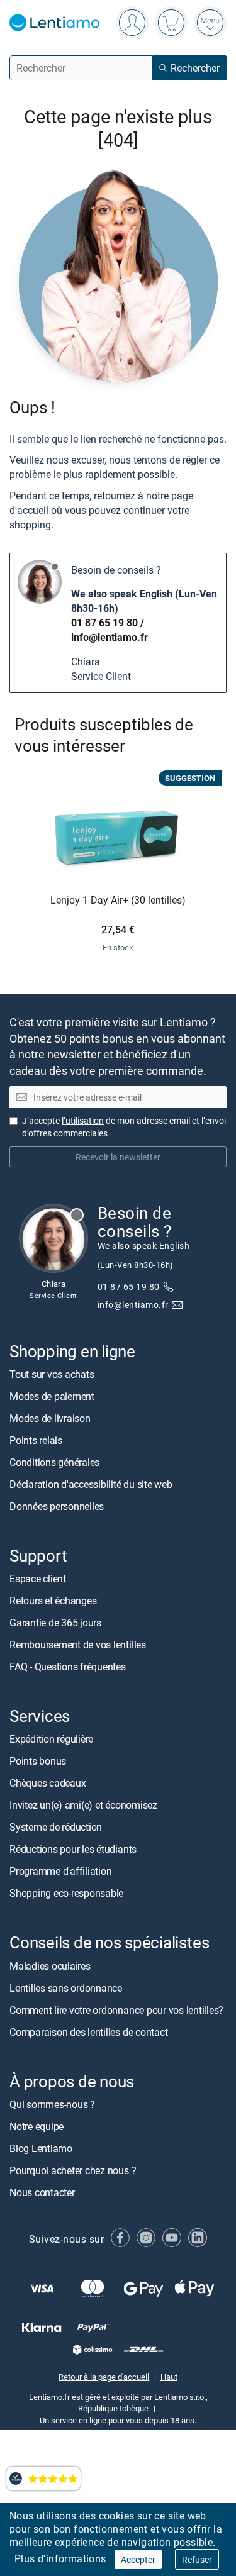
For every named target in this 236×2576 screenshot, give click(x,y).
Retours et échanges (53, 1601)
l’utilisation (83, 1120)
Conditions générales (54, 1462)
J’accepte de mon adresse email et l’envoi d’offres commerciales (124, 1127)
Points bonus (38, 1761)
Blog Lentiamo (41, 2148)
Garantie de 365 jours (55, 1623)
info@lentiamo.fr (110, 637)
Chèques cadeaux (48, 1783)
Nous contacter (42, 2192)
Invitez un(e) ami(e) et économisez (83, 1805)
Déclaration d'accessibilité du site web (91, 1484)
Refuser (197, 2559)
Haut (169, 2377)
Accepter (138, 2559)
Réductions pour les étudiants (73, 1849)
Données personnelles (57, 1506)
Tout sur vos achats (52, 1374)
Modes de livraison (50, 1418)
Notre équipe (37, 2126)
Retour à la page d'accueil (104, 2377)
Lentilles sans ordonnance (66, 1988)
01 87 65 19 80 (104, 623)
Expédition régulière (51, 1739)
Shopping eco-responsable (66, 1893)
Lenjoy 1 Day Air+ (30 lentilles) (118, 901)
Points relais (36, 1440)
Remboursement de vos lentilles (78, 1645)
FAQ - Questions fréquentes (68, 1667)
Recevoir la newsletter (118, 1157)
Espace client (38, 1579)
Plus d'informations (60, 2558)
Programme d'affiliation (60, 1871)
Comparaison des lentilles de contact (88, 2032)
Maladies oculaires (50, 1966)
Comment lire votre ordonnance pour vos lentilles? (116, 2010)
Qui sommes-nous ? (52, 2104)
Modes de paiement (52, 1396)
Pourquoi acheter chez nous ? (73, 2170)
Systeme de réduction (56, 1827)
